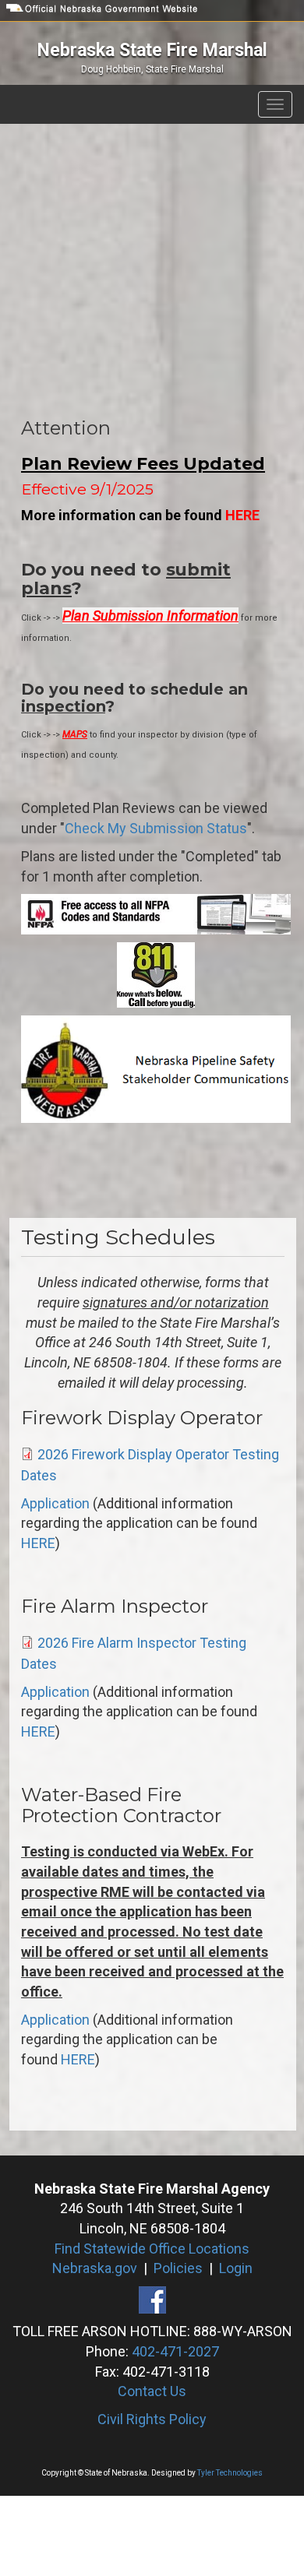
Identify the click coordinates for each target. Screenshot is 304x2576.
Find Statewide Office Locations (152, 2249)
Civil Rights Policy (152, 2419)
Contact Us (152, 2391)
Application (55, 1503)
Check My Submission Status (156, 828)
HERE (38, 1543)
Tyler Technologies (230, 2473)
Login (236, 2268)
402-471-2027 (175, 2351)
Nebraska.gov (95, 2268)
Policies (178, 2268)
